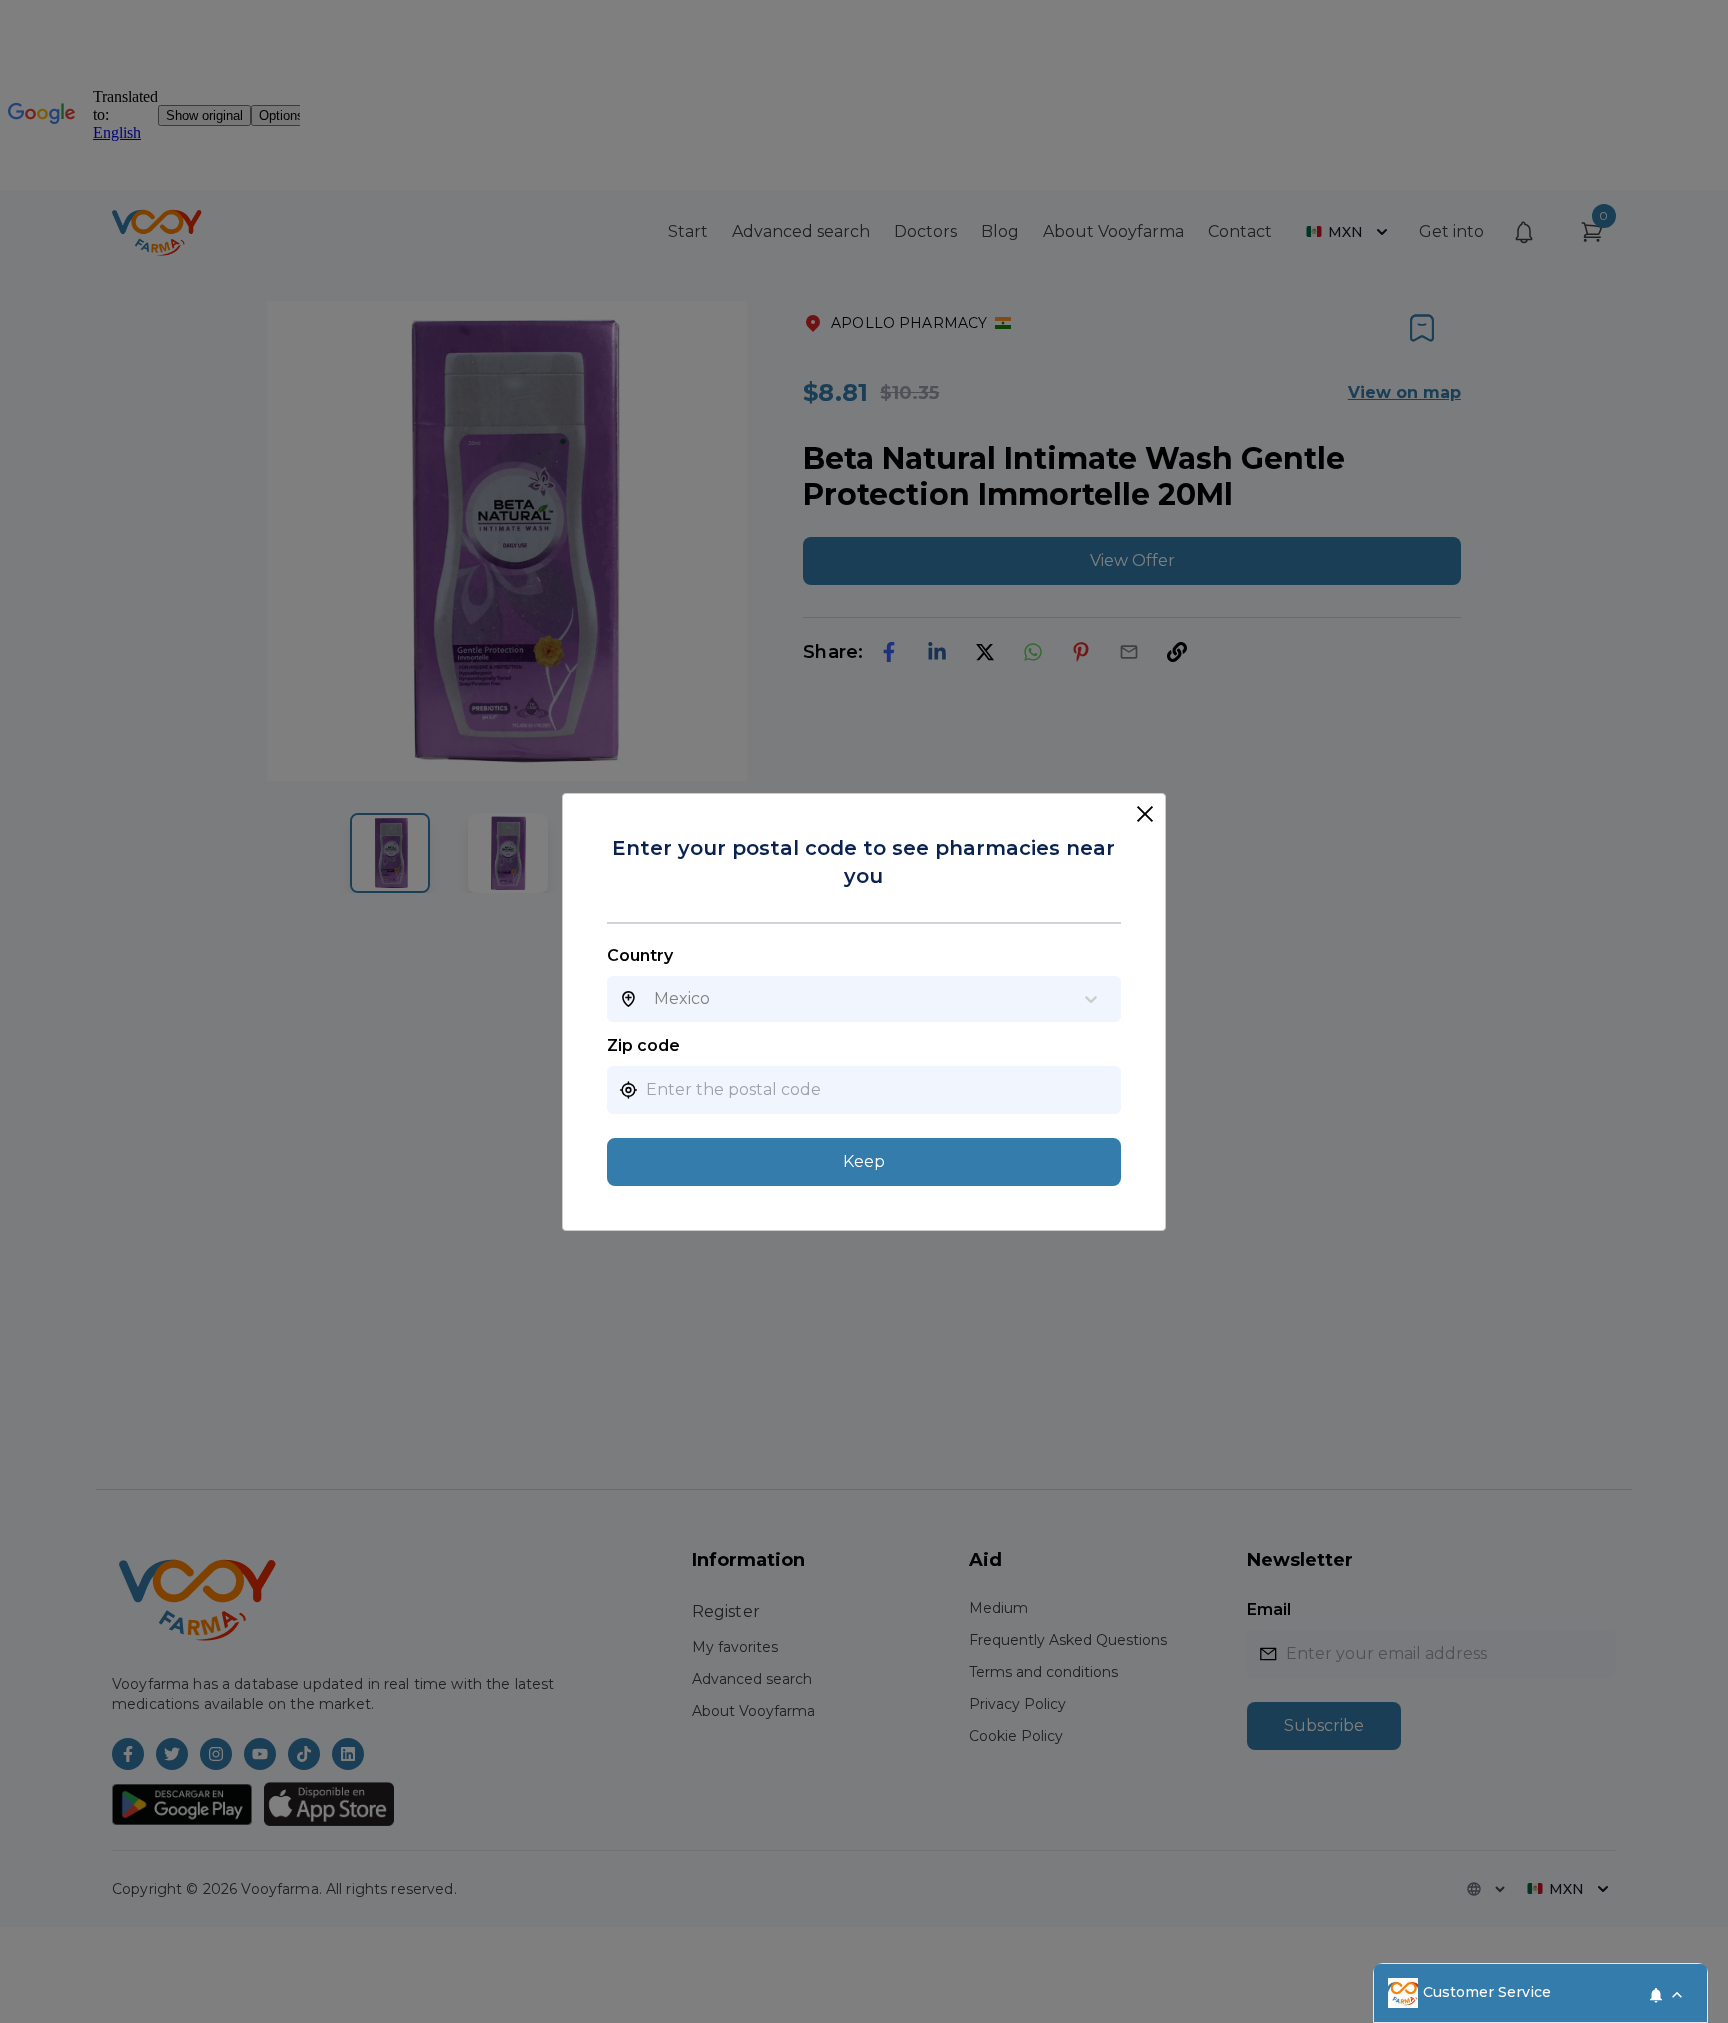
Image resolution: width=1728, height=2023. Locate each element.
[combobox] (654, 999)
